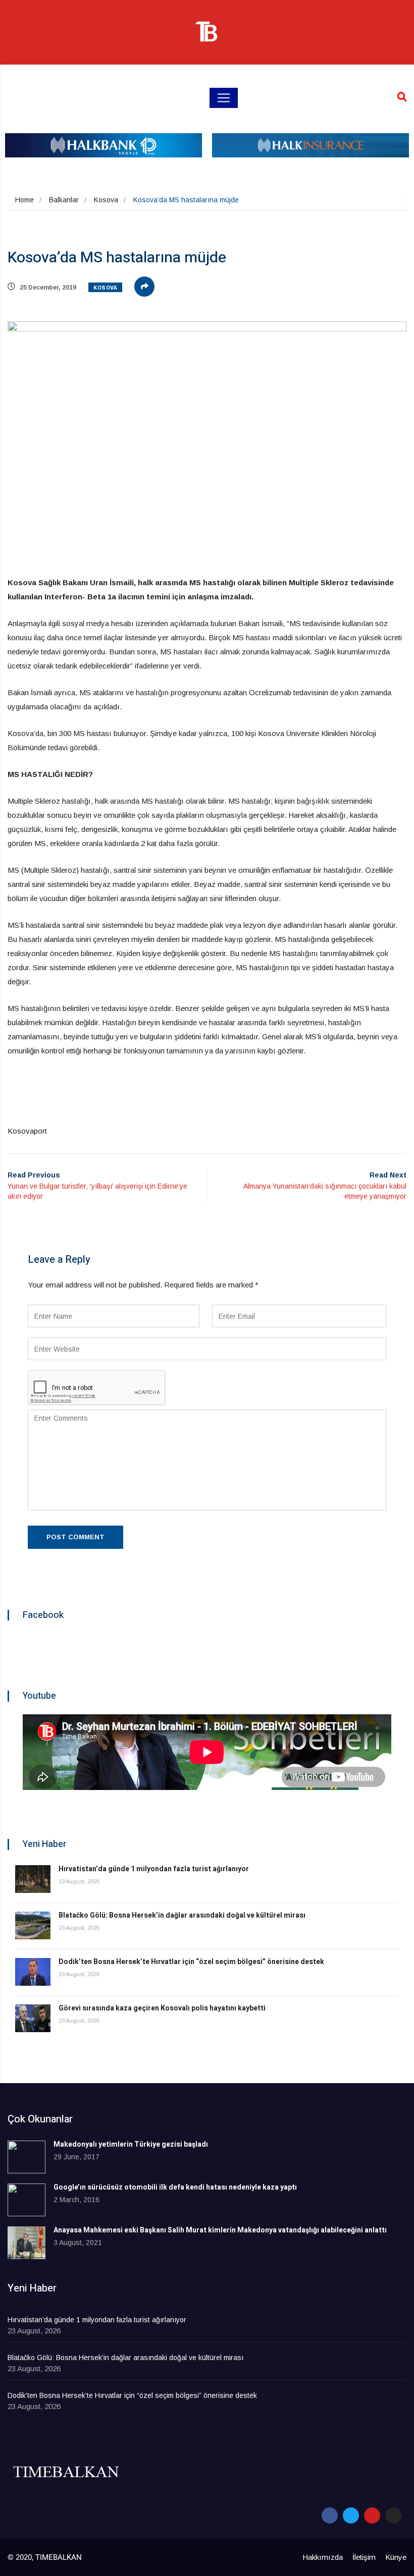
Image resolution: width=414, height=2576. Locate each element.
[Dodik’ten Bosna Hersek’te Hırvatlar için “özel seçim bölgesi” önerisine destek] (33, 1972)
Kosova (106, 200)
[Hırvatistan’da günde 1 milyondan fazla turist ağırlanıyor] (33, 1879)
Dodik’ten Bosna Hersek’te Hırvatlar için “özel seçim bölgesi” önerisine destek (191, 1962)
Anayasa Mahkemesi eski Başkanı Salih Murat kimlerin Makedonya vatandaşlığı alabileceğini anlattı (220, 2230)
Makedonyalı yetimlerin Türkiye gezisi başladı (131, 2144)
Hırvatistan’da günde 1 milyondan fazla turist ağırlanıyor (154, 1869)
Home (24, 200)
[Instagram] (393, 2515)
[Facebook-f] (330, 2515)
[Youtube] (372, 2515)
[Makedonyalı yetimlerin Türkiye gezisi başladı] (27, 2157)
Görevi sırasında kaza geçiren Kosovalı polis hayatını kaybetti (162, 2008)
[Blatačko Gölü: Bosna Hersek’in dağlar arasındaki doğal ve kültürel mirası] (33, 1925)
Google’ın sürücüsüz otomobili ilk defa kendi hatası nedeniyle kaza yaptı (175, 2187)
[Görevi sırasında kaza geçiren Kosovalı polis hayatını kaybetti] (33, 2018)
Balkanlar (64, 200)
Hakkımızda (323, 2557)
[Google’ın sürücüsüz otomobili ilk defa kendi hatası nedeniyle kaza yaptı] (27, 2200)
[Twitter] (351, 2515)
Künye (396, 2557)
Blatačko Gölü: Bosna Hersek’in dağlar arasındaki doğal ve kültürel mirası (182, 1915)
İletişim (364, 2557)
